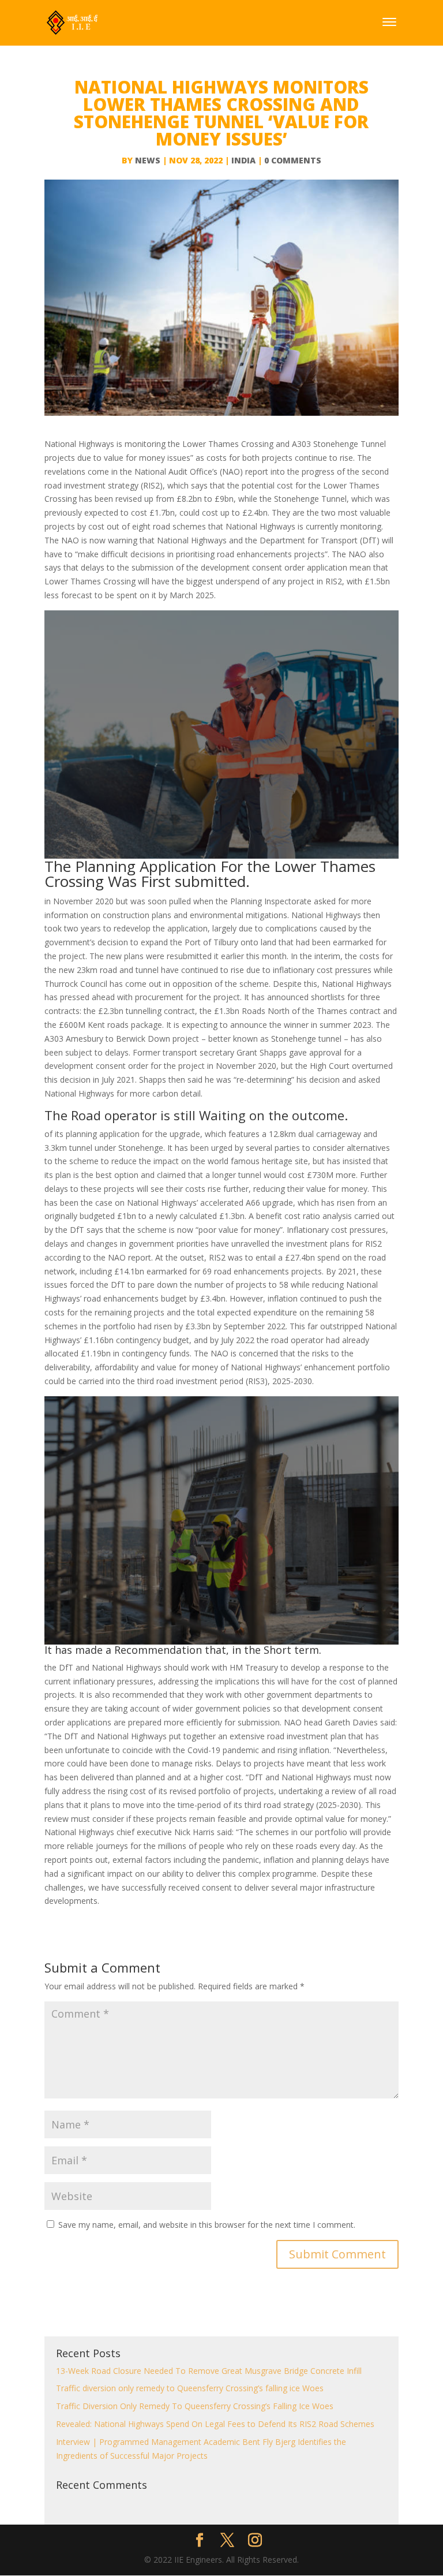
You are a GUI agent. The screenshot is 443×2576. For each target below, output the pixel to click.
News (148, 160)
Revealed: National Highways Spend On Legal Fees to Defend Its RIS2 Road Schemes (215, 2424)
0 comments (293, 160)
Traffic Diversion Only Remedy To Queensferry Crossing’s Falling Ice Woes (195, 2406)
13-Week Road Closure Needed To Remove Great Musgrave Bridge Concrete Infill (209, 2371)
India (243, 160)
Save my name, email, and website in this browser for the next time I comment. (207, 2225)
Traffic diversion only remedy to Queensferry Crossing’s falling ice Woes (190, 2388)
